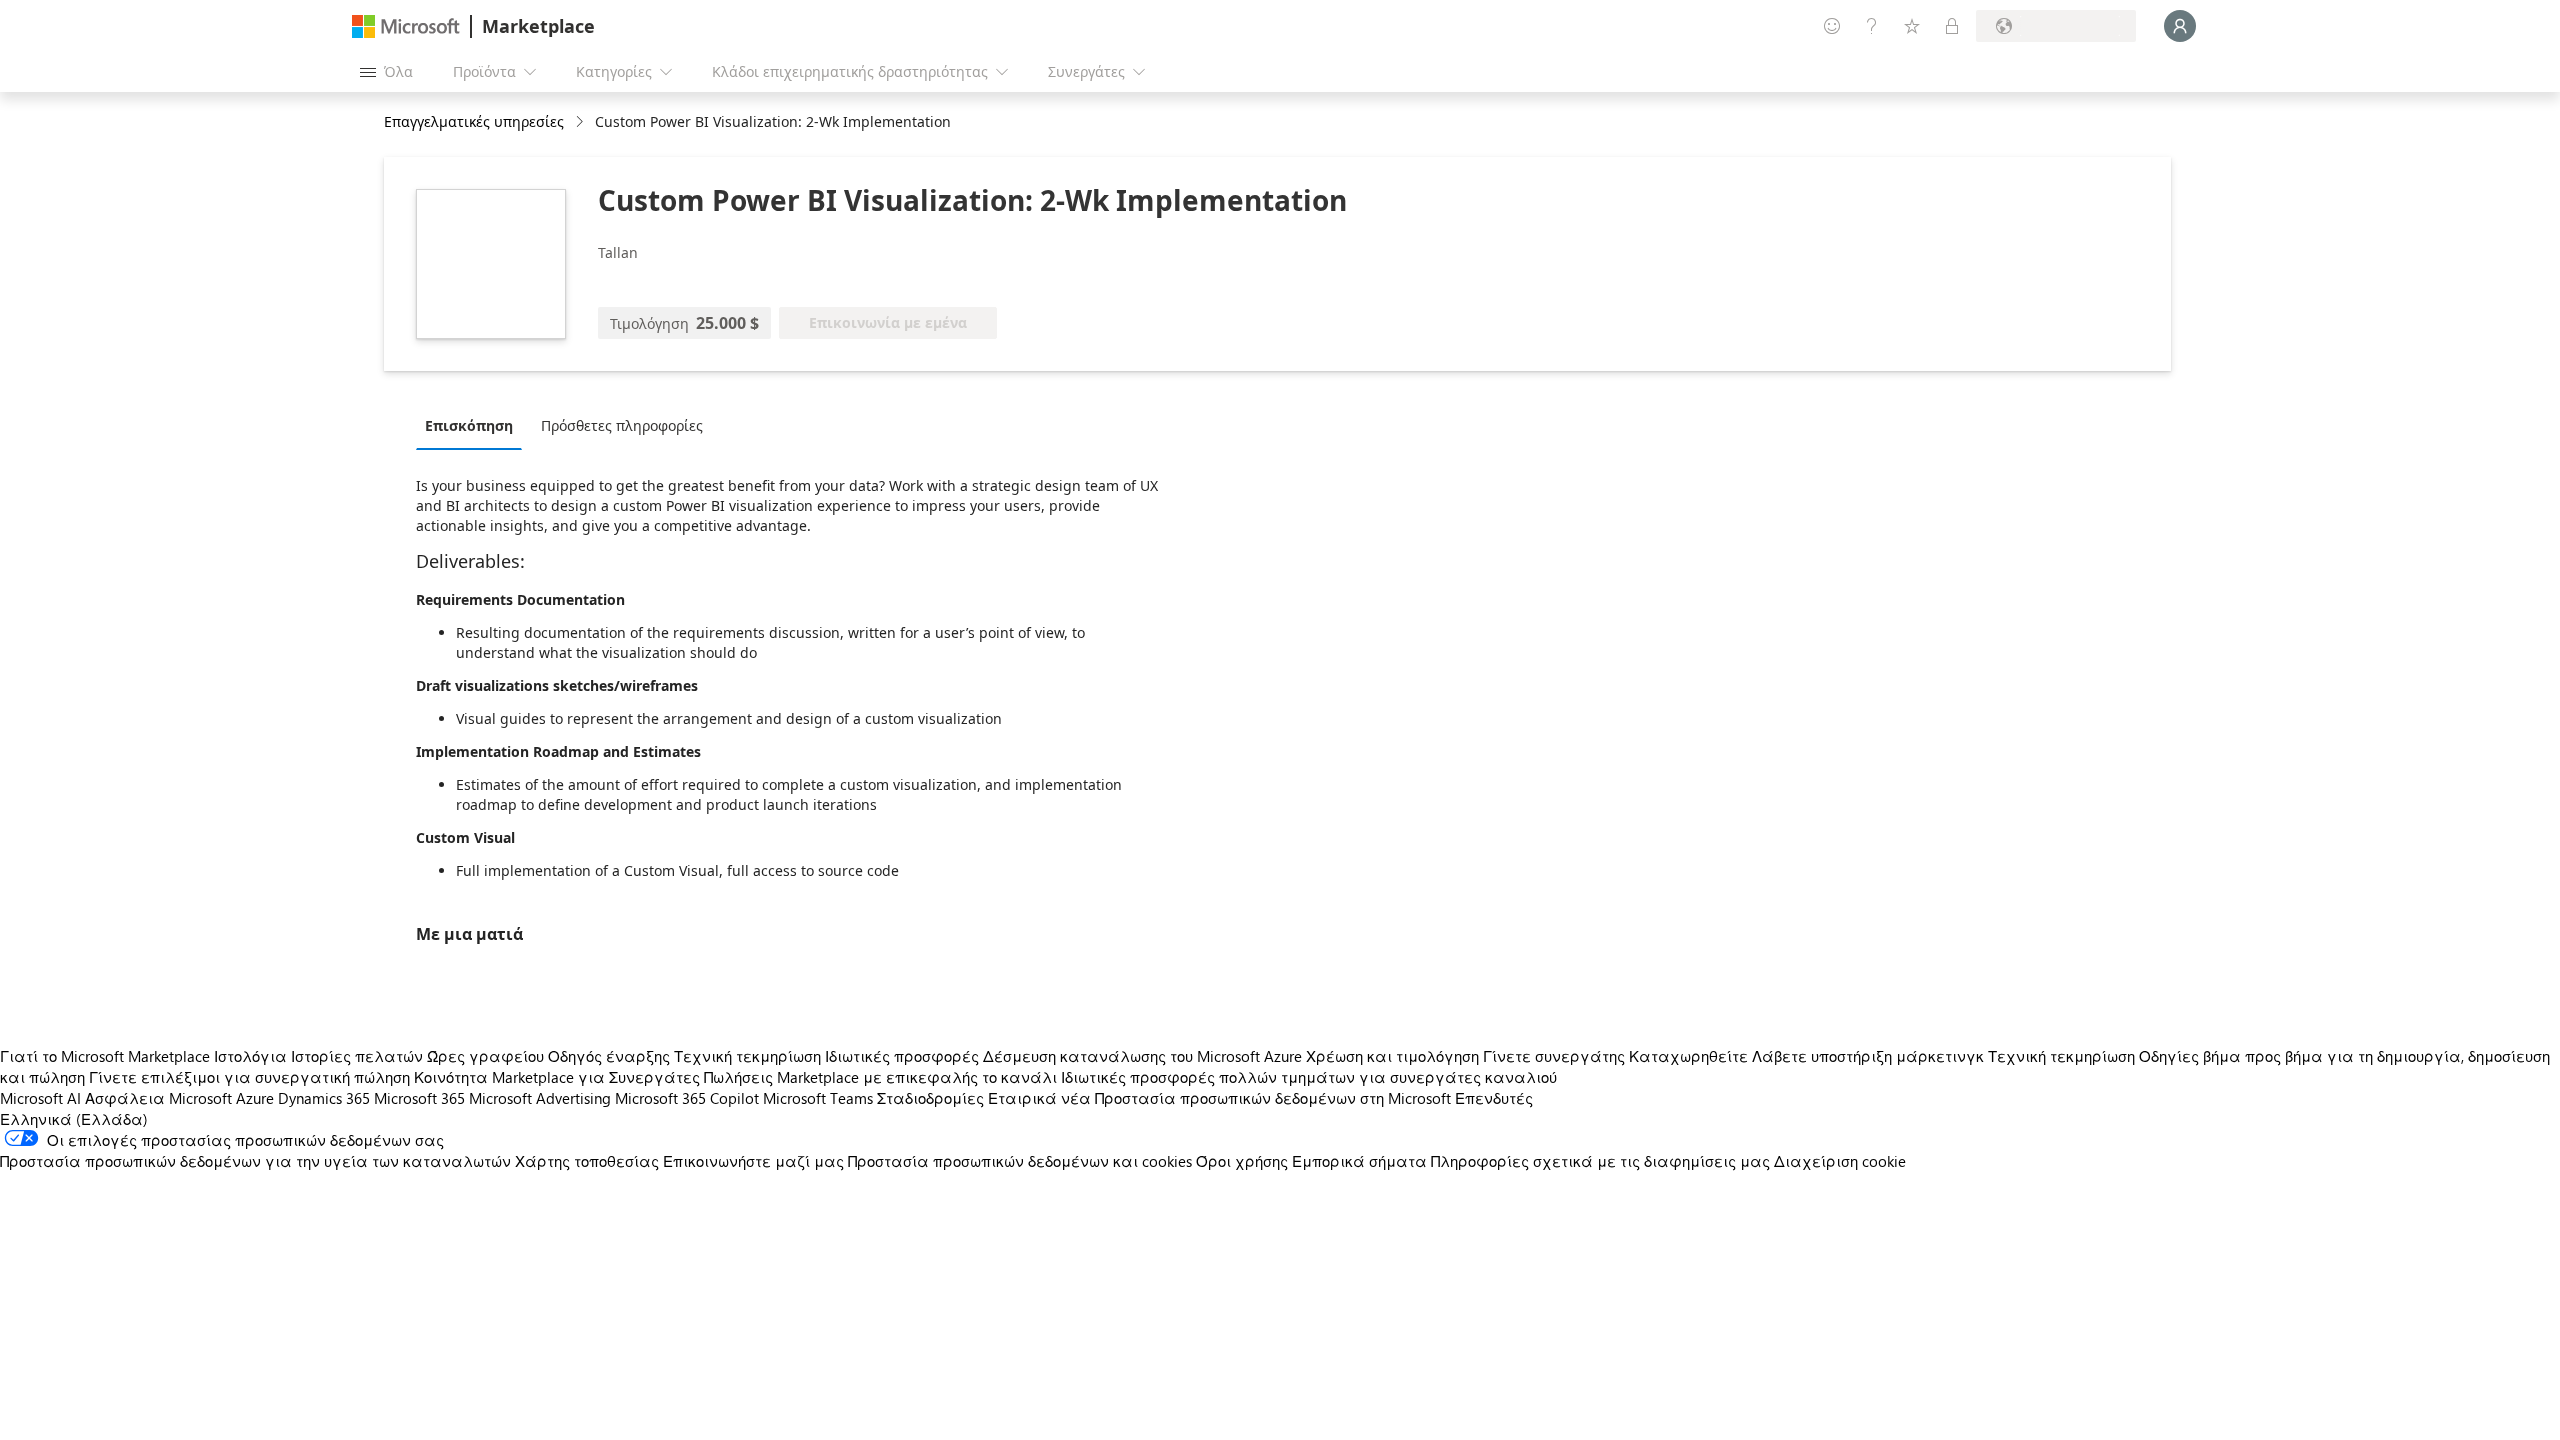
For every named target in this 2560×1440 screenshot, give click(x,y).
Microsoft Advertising (540, 1098)
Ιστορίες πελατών (357, 1056)
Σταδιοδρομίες (930, 1098)
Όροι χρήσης (1242, 1161)
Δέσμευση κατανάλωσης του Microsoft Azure (1144, 1056)
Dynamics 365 (324, 1098)
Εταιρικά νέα (1039, 1098)
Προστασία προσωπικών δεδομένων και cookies (1020, 1161)
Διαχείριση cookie (1840, 1161)
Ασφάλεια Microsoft (158, 1098)
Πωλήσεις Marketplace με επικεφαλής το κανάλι (880, 1077)
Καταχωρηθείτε (1688, 1056)
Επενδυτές (1494, 1098)
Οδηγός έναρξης (609, 1056)
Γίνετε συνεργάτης (1554, 1056)
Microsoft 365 (419, 1098)
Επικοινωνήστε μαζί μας (753, 1161)
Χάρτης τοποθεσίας (587, 1161)
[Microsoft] (406, 26)
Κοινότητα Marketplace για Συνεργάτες (557, 1077)
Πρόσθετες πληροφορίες (622, 425)
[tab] (474, 425)
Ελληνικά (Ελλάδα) (74, 1119)
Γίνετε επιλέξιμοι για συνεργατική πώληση (249, 1077)
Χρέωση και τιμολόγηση (1392, 1056)
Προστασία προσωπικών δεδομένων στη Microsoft (1273, 1098)
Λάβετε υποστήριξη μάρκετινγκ (1868, 1056)
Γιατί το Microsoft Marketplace (105, 1056)
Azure (255, 1098)
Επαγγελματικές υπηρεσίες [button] (474, 121)
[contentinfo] (581, 122)
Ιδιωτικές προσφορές (902, 1056)
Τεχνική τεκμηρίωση (747, 1056)
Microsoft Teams (818, 1098)
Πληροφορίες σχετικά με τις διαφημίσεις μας (1600, 1161)
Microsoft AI (40, 1098)
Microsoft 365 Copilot (687, 1098)
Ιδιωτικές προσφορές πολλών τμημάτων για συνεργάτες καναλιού (1309, 1077)
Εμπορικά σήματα (1359, 1161)
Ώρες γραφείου (485, 1056)
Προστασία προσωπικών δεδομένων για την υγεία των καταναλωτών (255, 1161)
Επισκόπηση (469, 425)
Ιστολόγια (250, 1056)
